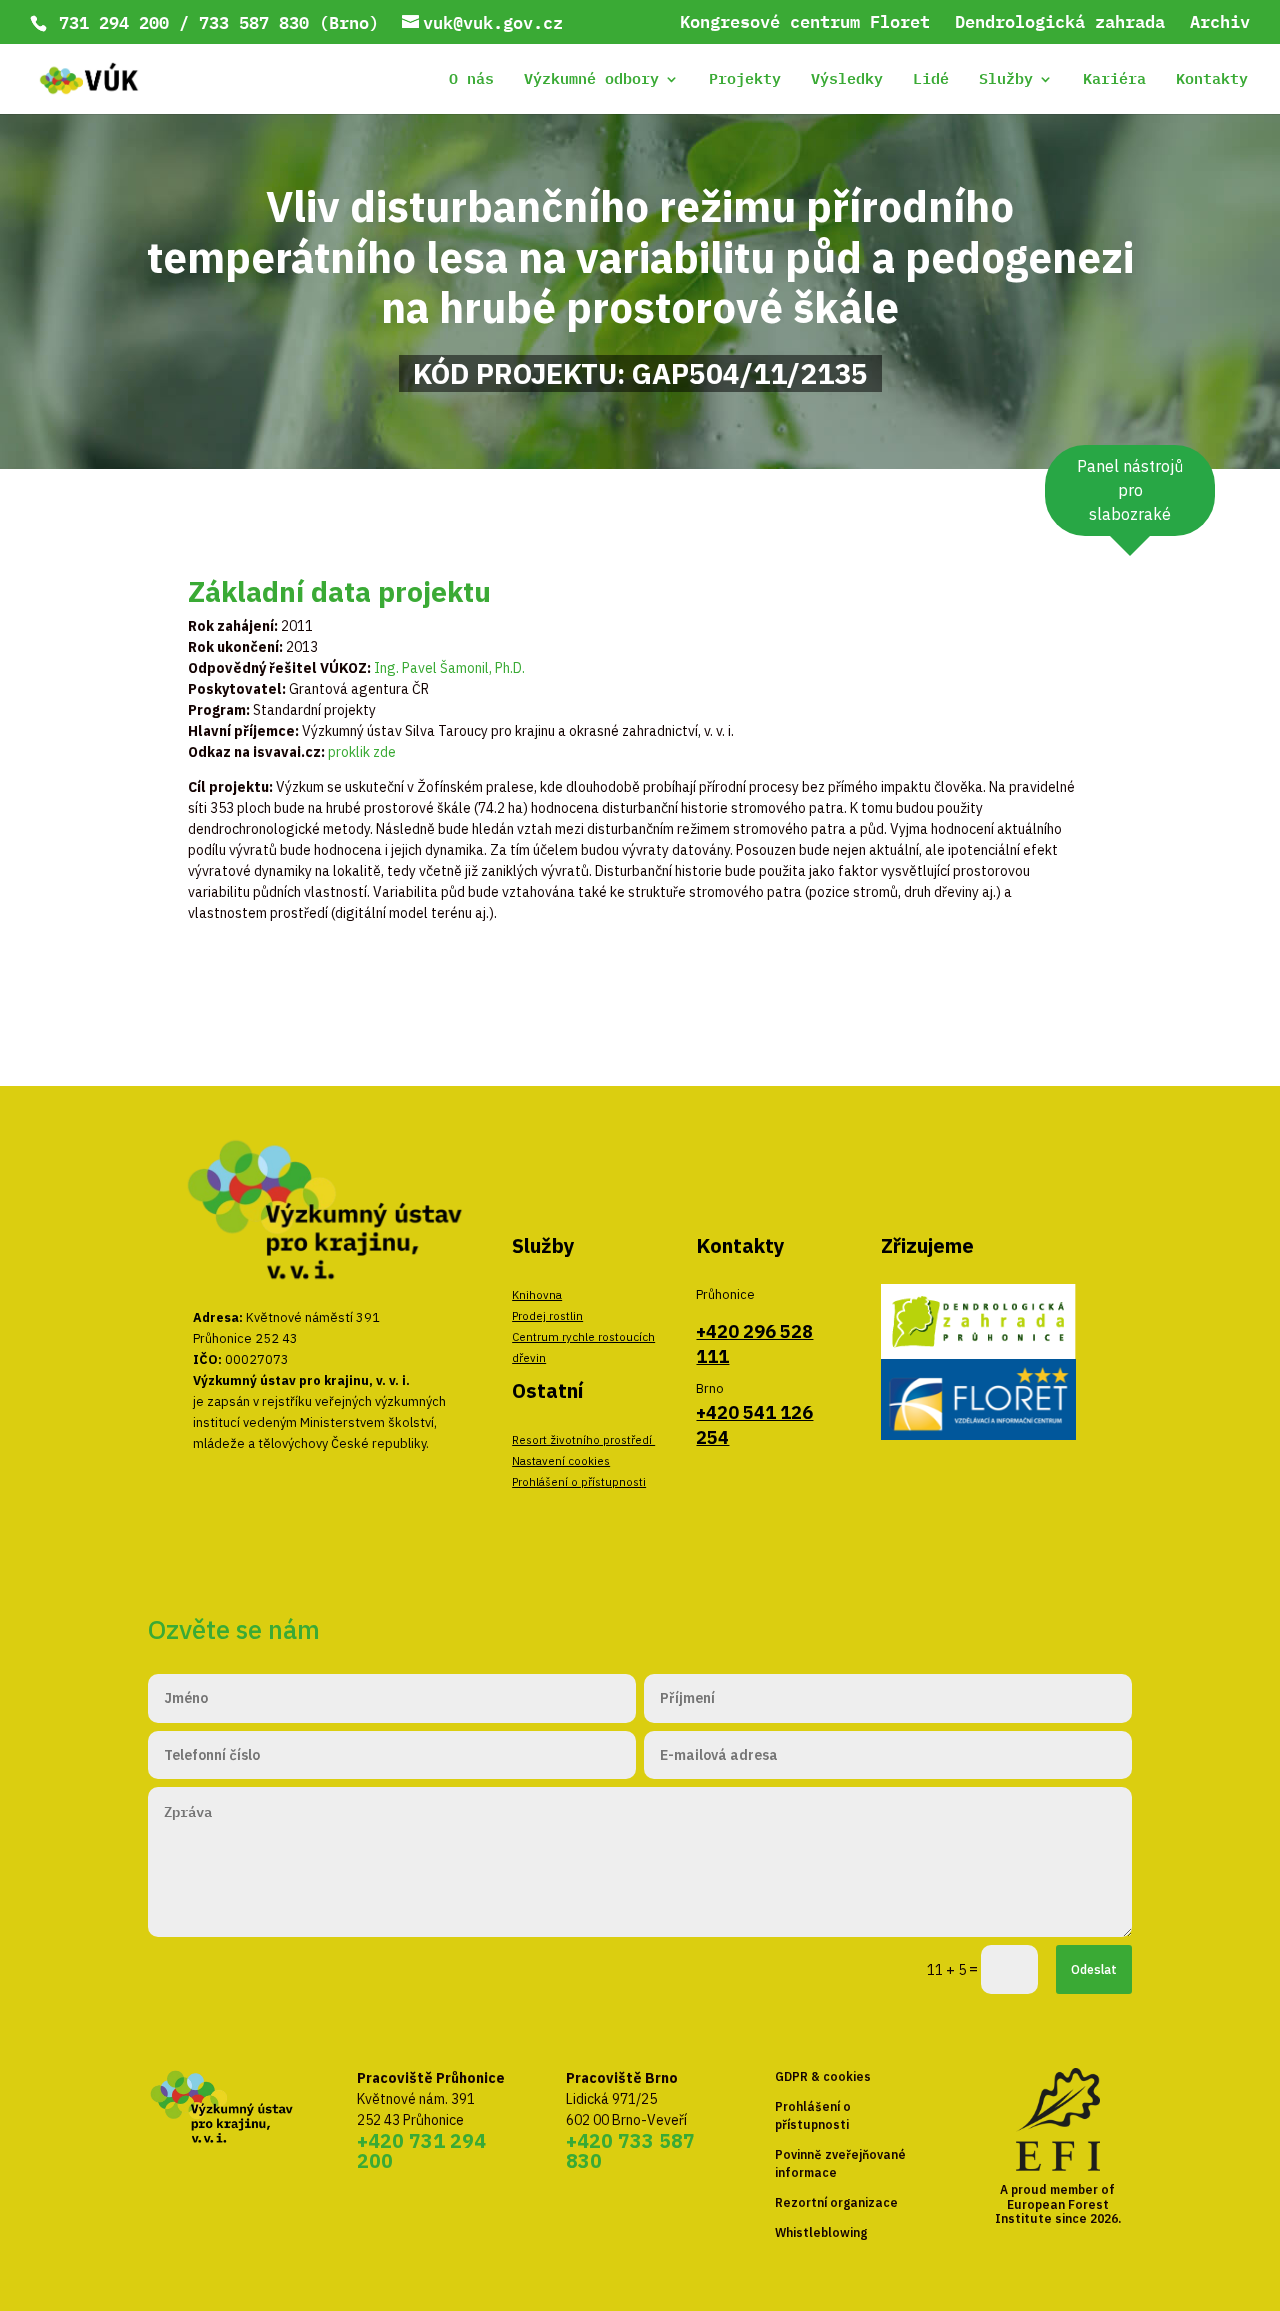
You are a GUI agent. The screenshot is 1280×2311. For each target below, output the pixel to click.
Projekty (745, 81)
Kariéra (1114, 81)
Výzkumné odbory (591, 81)
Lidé (931, 81)
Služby (1006, 81)
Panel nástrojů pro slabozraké (1130, 490)
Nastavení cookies (561, 1460)
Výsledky (847, 81)
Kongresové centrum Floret (805, 24)
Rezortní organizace (836, 2202)
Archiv (1220, 24)
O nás (471, 81)
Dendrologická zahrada (1060, 24)
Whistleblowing (821, 2232)
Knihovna (537, 1294)
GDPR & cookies (823, 2076)
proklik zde (362, 752)
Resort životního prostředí (583, 1439)
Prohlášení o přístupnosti (579, 1481)
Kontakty (1212, 81)
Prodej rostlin (547, 1315)
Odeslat (1094, 1969)
